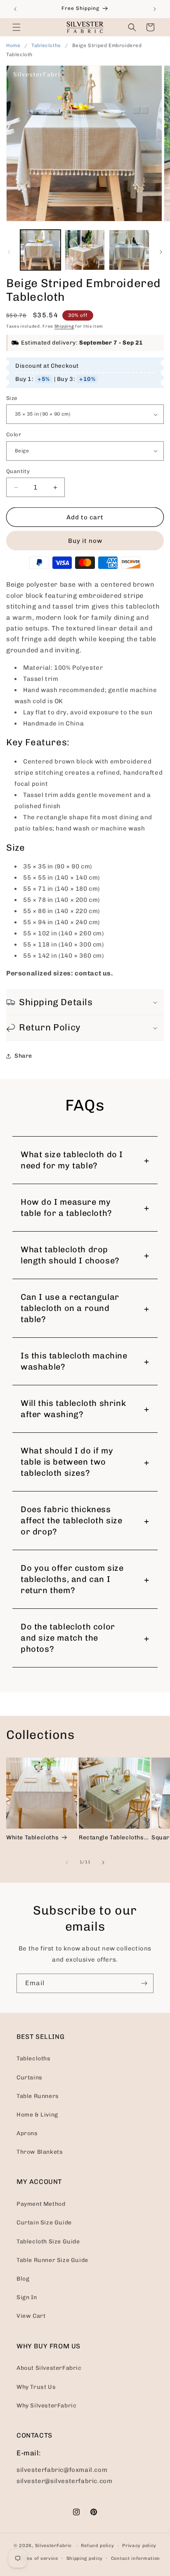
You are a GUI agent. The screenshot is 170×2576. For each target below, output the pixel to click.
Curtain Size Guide (44, 2223)
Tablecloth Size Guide (48, 2242)
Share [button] (23, 1056)
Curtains (30, 2078)
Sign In (27, 2297)
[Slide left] (9, 252)
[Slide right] (161, 252)
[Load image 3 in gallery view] (129, 250)
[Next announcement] (155, 9)
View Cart (31, 2316)
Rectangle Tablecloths (111, 1837)
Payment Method (41, 2204)
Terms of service (38, 2558)
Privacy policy (139, 2546)
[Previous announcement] (15, 9)
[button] (17, 27)
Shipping (64, 326)
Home (13, 45)
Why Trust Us (36, 2387)
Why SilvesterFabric (46, 2406)
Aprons (27, 2133)
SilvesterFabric (54, 2546)
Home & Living (37, 2115)
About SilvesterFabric (49, 2368)
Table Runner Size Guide (52, 2260)
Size (12, 398)
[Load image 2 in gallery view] (85, 250)
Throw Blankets (40, 2152)
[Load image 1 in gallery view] (40, 250)
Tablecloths (47, 45)
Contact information (136, 2558)
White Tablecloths (32, 1837)
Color (14, 434)
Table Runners (38, 2096)
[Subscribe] (144, 1983)
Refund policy (97, 2546)
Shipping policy (85, 2558)
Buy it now (85, 541)
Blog (23, 2279)
